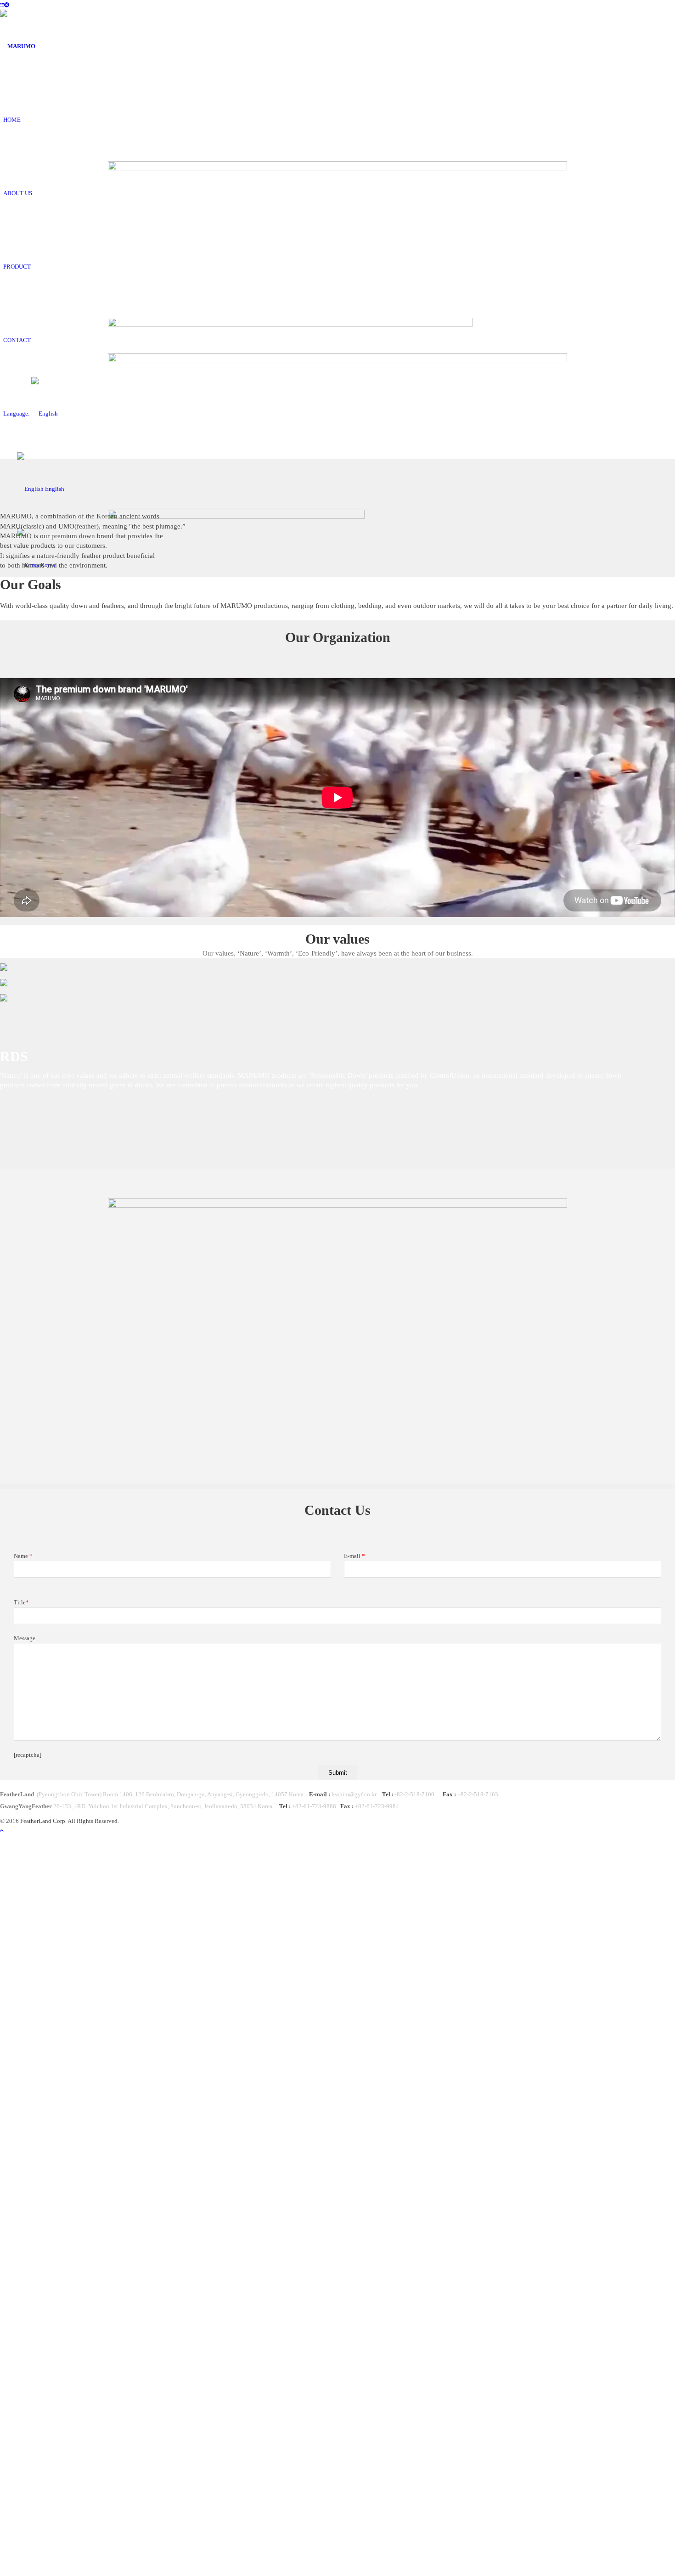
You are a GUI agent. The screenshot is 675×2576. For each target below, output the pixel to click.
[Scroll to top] (2, 1831)
